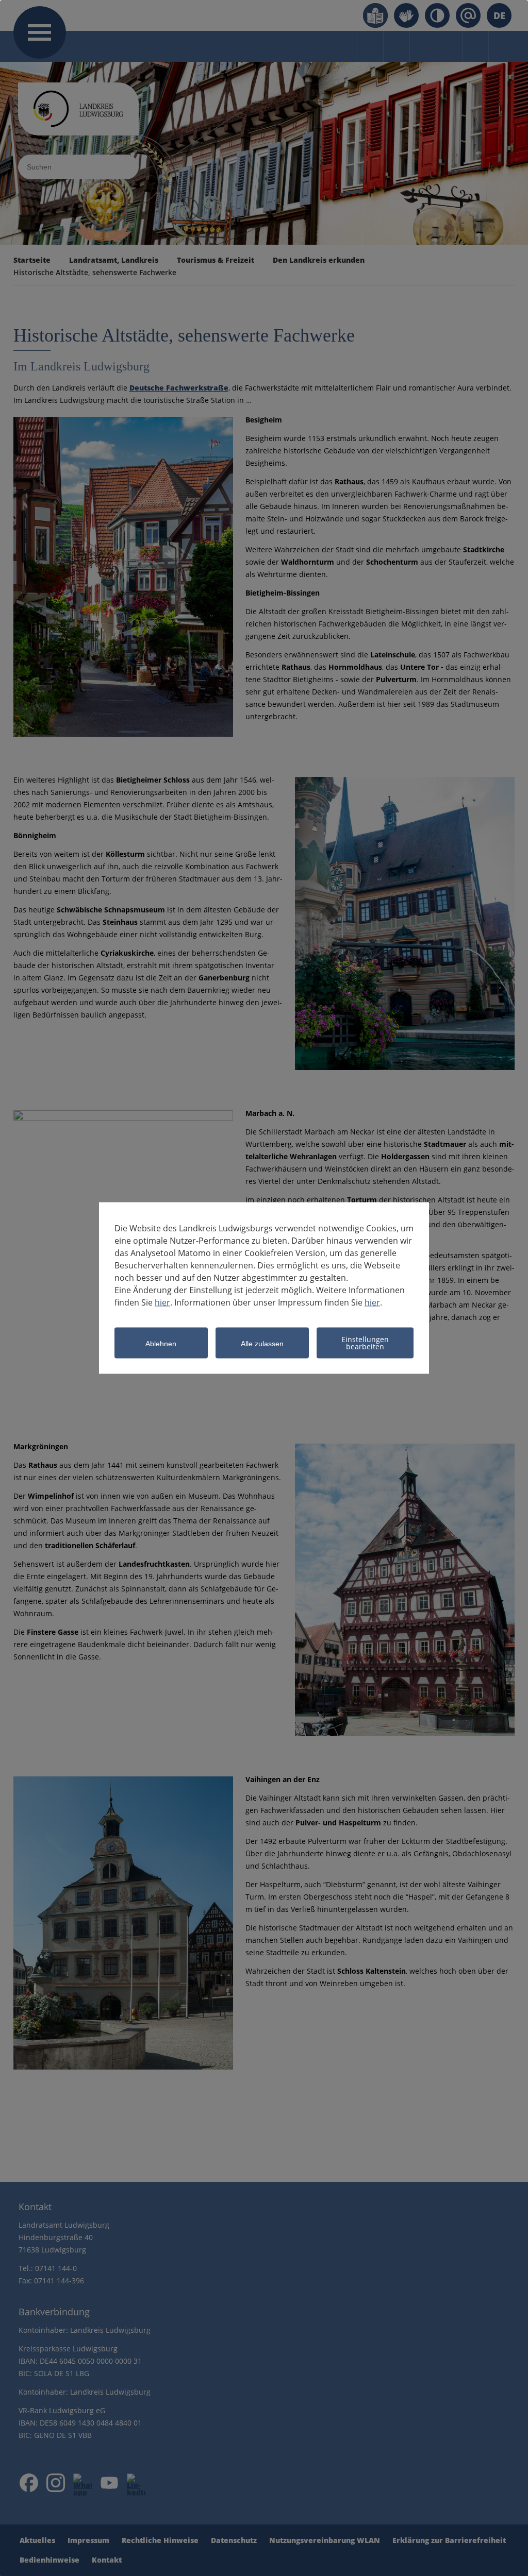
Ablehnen (161, 1343)
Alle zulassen (262, 1343)
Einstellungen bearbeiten (365, 1343)
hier (162, 1302)
